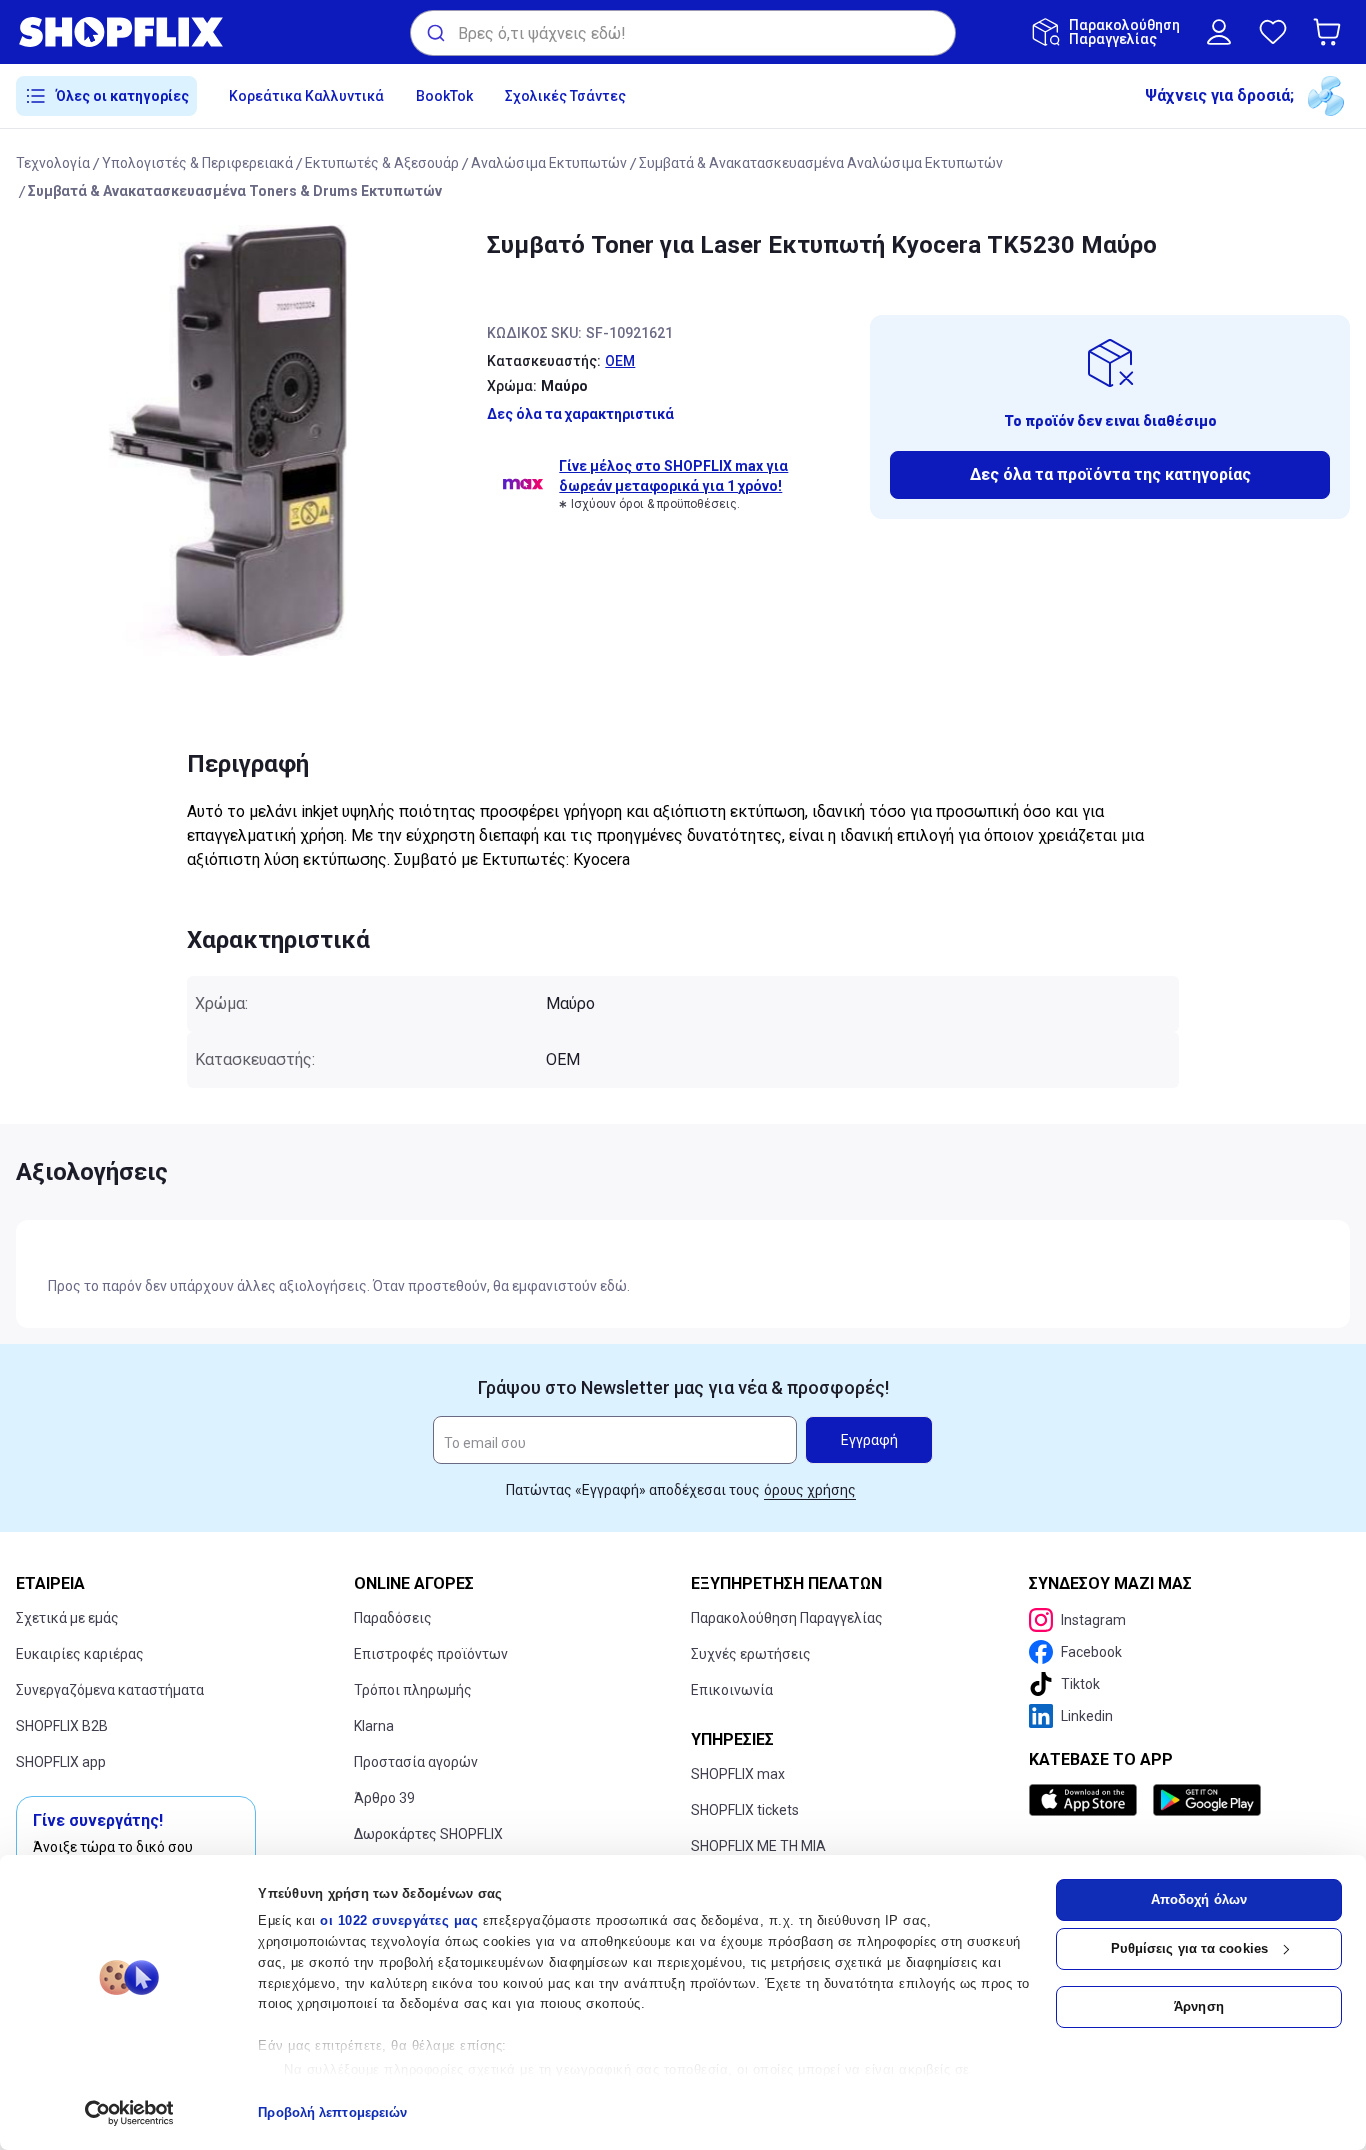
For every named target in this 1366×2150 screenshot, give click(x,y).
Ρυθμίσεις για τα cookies (1189, 1948)
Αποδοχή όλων (1199, 1899)
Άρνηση (1199, 2006)
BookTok (444, 96)
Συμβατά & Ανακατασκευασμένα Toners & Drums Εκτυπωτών (235, 191)
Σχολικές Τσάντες (565, 96)
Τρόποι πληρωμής (413, 1690)
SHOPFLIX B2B (62, 1726)
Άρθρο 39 (384, 1798)
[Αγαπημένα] (1273, 32)
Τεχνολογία (53, 163)
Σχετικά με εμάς (67, 1618)
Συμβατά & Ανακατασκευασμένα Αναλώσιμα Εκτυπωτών (821, 163)
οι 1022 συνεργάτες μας (399, 1920)
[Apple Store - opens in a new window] (1087, 1800)
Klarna (374, 1726)
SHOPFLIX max (738, 1774)
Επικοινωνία (732, 1690)
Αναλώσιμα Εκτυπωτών (549, 163)
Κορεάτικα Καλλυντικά (306, 96)
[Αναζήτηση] (434, 33)
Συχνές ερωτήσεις (751, 1654)
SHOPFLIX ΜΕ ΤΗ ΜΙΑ (758, 1846)
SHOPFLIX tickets (745, 1810)
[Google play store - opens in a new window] (1207, 1800)
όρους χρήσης (810, 1490)
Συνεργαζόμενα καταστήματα (110, 1690)
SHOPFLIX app (61, 1762)
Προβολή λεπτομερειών (332, 2112)
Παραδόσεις (393, 1618)
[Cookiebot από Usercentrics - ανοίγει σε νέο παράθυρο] (129, 2113)
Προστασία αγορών (416, 1762)
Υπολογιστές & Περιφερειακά (197, 163)
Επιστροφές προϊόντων (431, 1654)
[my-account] (1219, 32)
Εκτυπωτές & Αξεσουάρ (382, 163)
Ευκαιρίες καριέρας (80, 1654)
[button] (1331, 32)
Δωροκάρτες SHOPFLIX (428, 1834)
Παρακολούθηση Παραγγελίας (787, 1618)
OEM (620, 361)
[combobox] (683, 33)
